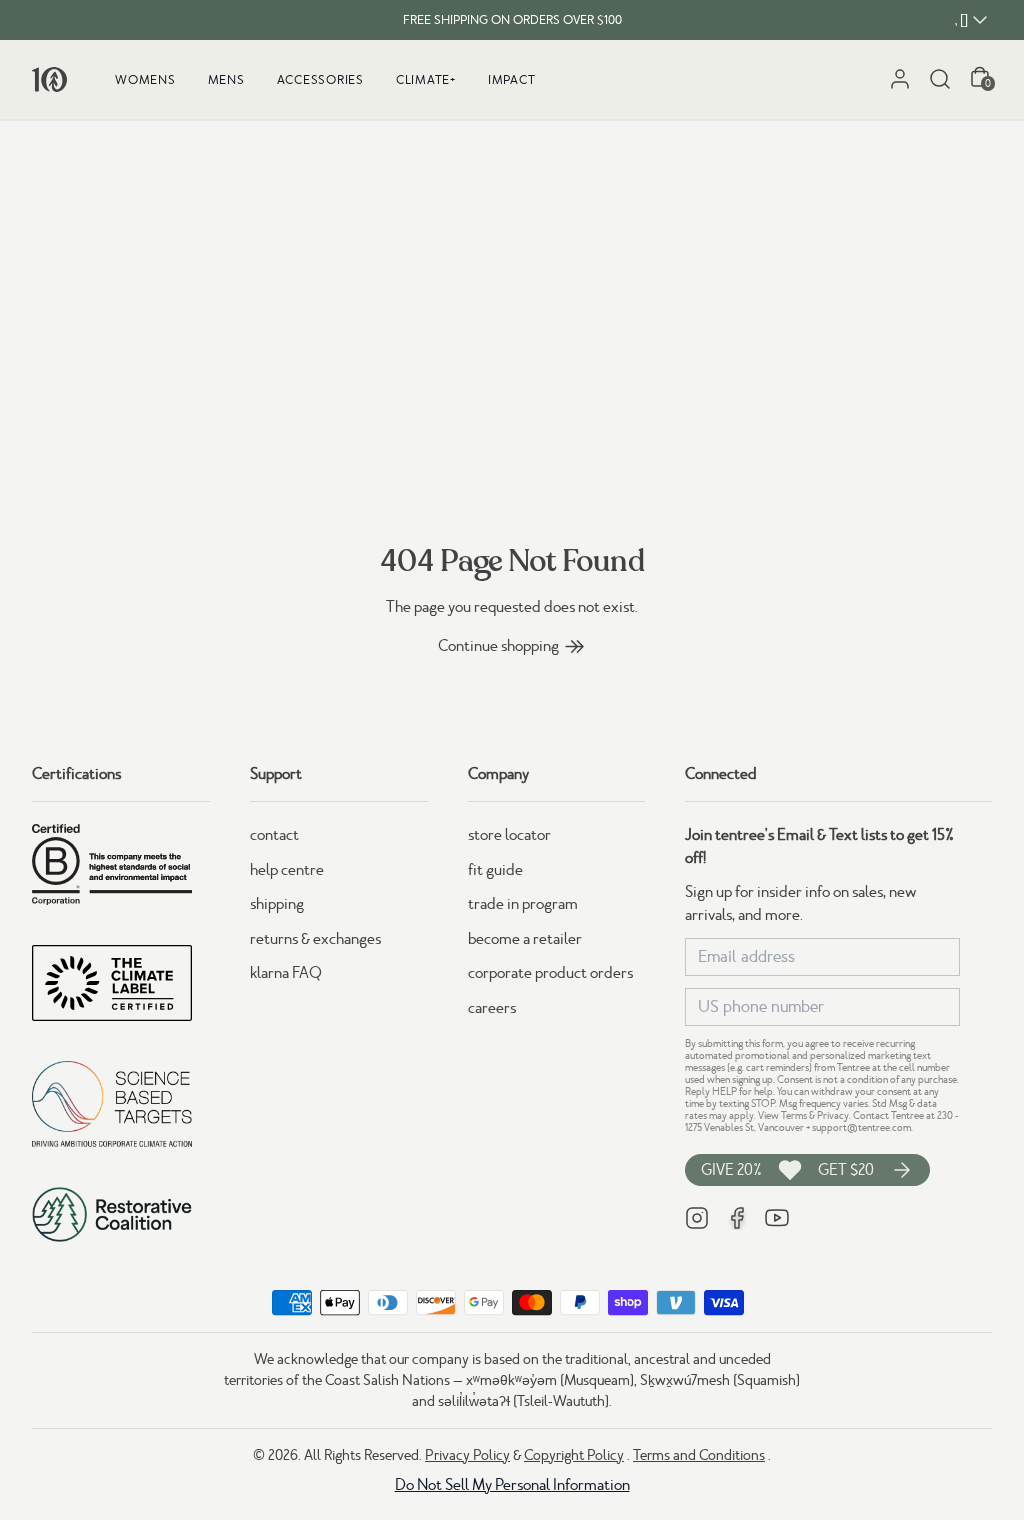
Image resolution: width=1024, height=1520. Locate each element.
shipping (277, 904)
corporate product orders (550, 973)
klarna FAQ (286, 973)
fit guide (495, 870)
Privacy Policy (467, 1455)
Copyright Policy (574, 1455)
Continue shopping (498, 646)
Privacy (833, 1115)
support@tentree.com (861, 1127)
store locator (509, 835)
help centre (287, 870)
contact (274, 835)
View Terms (782, 1115)
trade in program (523, 904)
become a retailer (525, 939)
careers (492, 1008)
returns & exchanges (315, 939)
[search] (940, 79)
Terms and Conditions (699, 1455)
